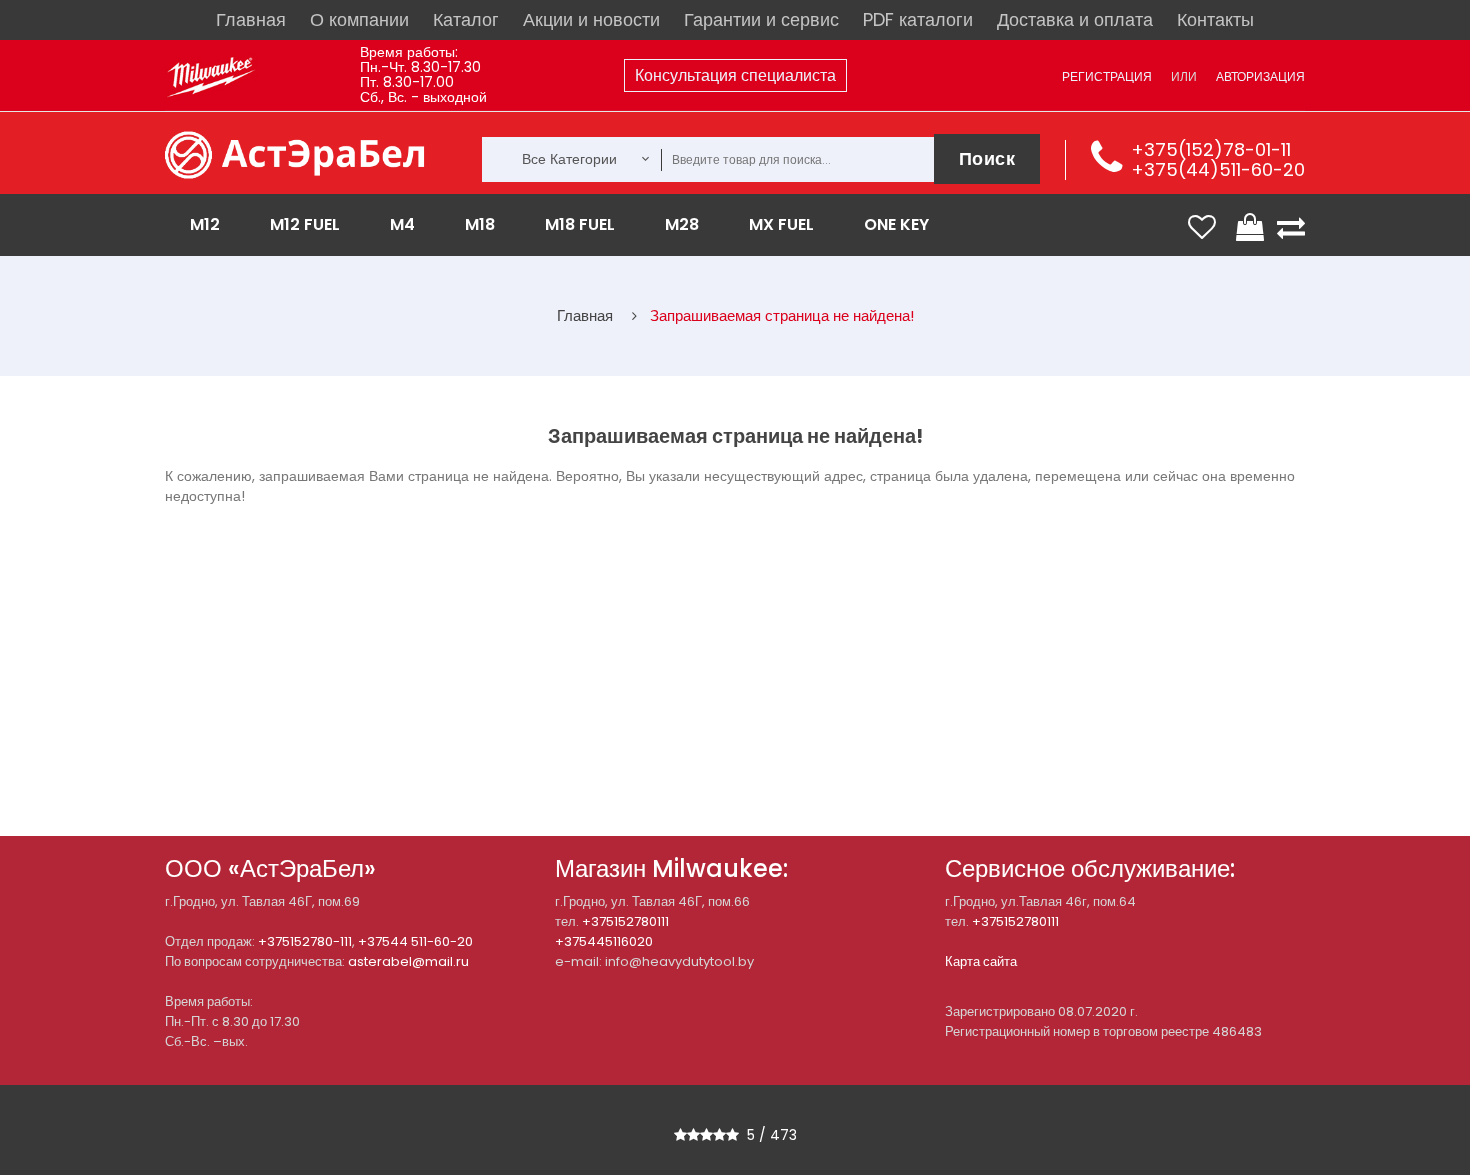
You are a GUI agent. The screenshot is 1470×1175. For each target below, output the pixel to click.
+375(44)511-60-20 (1218, 169)
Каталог (466, 19)
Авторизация (1260, 76)
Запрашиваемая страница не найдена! (782, 315)
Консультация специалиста (735, 75)
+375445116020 (604, 941)
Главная (251, 19)
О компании (359, 19)
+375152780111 (625, 921)
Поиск (987, 158)
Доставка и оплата (1075, 19)
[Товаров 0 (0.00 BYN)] (1252, 227)
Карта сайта (981, 961)
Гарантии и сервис (761, 19)
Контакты (1215, 19)
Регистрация (1107, 76)
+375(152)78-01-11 (1211, 149)
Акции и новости (591, 19)
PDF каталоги (918, 19)
